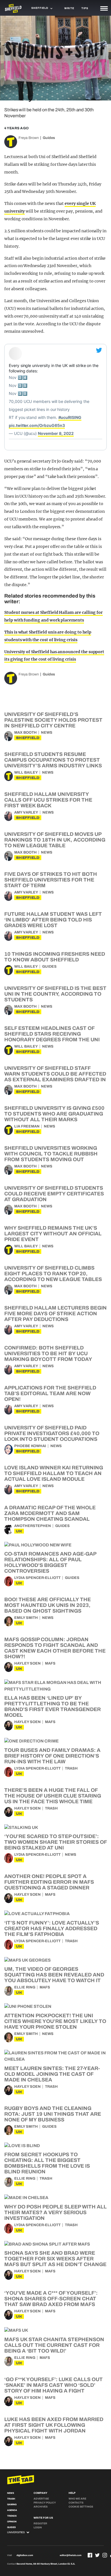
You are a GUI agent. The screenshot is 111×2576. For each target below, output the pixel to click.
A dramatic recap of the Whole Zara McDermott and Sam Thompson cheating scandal (50, 1513)
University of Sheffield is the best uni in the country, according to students (55, 994)
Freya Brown (29, 138)
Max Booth (25, 733)
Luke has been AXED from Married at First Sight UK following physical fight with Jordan (54, 2425)
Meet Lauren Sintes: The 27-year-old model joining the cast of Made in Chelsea (52, 2074)
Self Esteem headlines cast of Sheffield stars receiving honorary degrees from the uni (52, 1034)
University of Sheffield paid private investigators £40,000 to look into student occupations (52, 1433)
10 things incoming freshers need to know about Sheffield (55, 957)
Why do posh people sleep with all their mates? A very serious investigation (55, 2212)
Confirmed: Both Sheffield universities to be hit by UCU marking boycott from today (48, 1353)
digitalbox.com (25, 2555)
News (47, 733)
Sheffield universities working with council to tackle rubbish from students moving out (51, 1154)
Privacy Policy (45, 2503)
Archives (41, 2507)
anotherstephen (33, 1526)
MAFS (50, 1663)
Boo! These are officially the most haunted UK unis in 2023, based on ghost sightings (48, 1605)
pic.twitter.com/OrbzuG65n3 (37, 425)
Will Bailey (26, 772)
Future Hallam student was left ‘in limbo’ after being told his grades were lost (53, 920)
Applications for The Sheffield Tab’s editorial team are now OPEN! (50, 1393)
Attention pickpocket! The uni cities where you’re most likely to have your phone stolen (55, 2021)
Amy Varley (26, 812)
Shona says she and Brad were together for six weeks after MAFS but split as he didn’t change (55, 2259)
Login (38, 2527)
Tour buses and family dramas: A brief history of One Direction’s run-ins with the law (52, 1756)
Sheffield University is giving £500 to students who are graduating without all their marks (54, 1114)
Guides (49, 138)
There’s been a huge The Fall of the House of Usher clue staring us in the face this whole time (53, 1796)
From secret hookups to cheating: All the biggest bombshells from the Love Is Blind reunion (47, 2163)
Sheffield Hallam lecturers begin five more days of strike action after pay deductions (55, 1314)
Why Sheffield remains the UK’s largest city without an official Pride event (53, 1234)
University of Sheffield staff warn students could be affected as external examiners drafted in (55, 1074)
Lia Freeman (27, 1126)
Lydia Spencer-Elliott (37, 1578)
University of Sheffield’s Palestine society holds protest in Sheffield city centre (53, 720)
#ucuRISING (70, 417)
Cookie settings (81, 2507)
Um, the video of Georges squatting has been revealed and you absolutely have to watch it (54, 1975)
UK (19, 1531)
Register (40, 2523)
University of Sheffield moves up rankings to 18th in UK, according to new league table (55, 840)
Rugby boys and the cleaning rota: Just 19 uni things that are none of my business (53, 2114)
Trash (71, 1768)
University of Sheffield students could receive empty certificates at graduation (54, 1194)
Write (69, 8)
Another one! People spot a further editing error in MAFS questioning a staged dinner (49, 1882)
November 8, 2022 (56, 433)
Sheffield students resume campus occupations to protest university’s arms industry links (53, 760)
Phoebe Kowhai (30, 1446)
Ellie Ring (25, 1987)
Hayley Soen (27, 1663)
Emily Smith (26, 1618)
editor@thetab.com (71, 2555)
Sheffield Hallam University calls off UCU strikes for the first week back (48, 800)
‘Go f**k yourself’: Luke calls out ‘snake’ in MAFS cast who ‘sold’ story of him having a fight (54, 2385)
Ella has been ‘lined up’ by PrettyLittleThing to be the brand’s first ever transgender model (53, 1706)
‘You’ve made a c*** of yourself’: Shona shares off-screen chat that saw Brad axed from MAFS (51, 2299)
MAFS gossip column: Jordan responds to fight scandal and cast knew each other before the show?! (55, 1648)
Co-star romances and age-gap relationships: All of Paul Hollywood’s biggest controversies (50, 1562)
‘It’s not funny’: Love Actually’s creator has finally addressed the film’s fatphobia (52, 1929)
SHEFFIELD (28, 738)
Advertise (41, 2499)
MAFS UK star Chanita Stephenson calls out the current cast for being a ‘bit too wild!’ (54, 2345)
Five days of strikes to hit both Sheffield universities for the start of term (51, 880)
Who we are (77, 2499)
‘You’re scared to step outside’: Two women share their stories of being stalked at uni (55, 1842)
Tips (85, 8)
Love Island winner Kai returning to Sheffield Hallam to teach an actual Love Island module (54, 1473)
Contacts (76, 2503)
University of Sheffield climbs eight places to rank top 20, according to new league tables (53, 1274)
